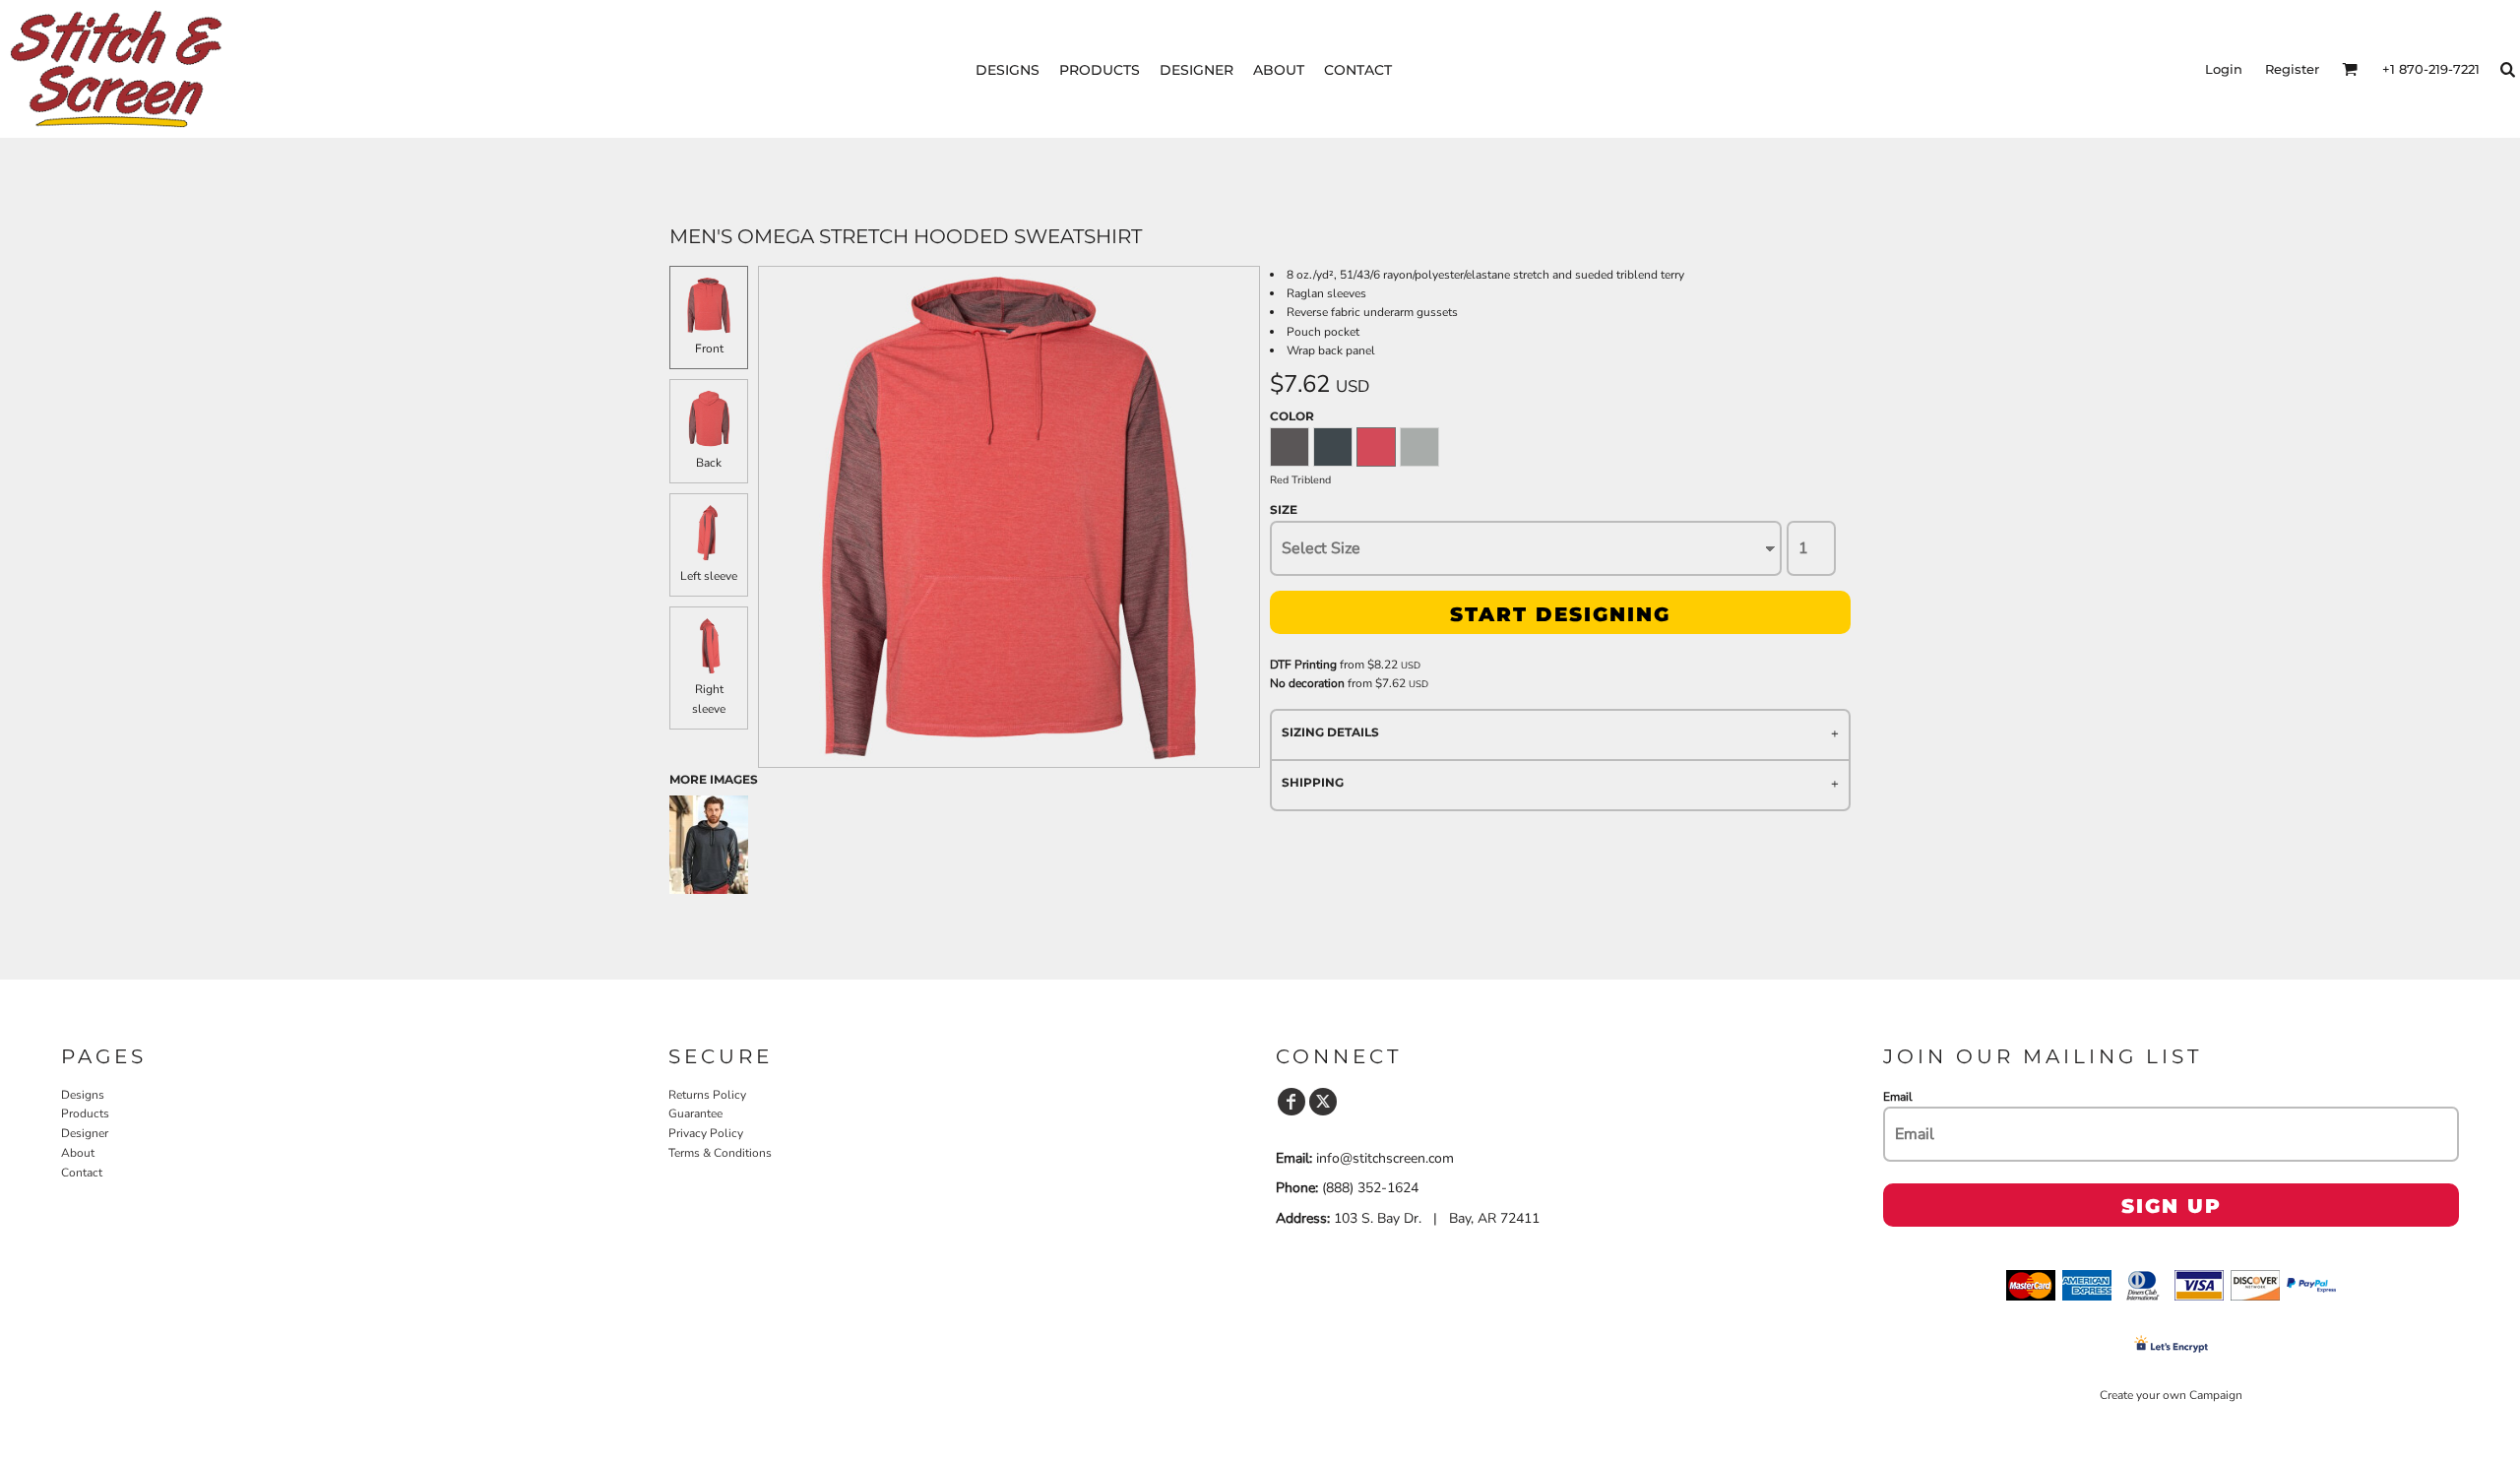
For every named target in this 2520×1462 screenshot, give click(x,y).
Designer (85, 1133)
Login (2224, 69)
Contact (82, 1173)
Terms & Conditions (720, 1153)
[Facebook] (1291, 1102)
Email (1898, 1097)
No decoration (1307, 683)
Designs (83, 1095)
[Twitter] (1323, 1102)
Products (85, 1113)
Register (2292, 69)
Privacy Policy (706, 1133)
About (78, 1153)
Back (709, 463)
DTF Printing (1303, 665)
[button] (2350, 69)
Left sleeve (709, 576)
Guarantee (695, 1113)
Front (709, 349)
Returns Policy (707, 1095)
